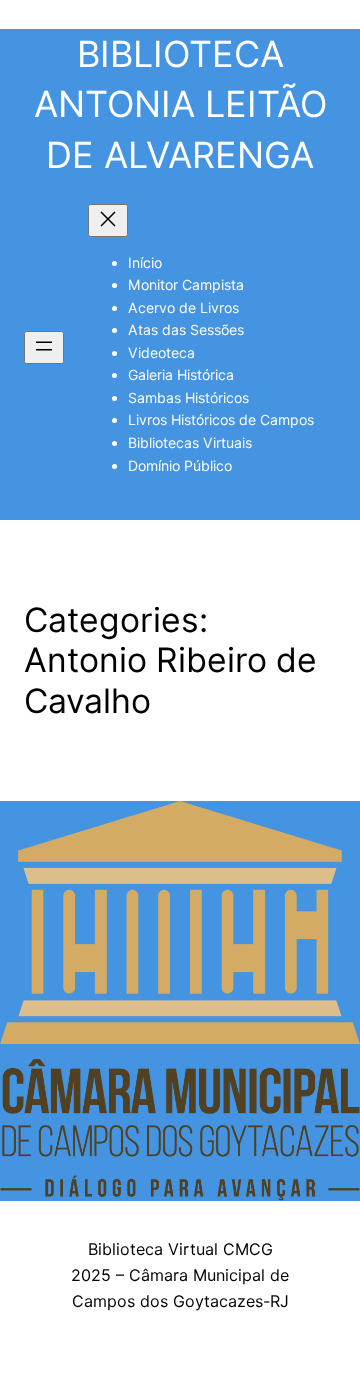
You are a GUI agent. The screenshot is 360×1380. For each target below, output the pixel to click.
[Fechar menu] (108, 220)
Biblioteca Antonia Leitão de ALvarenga (180, 104)
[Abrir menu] (44, 347)
